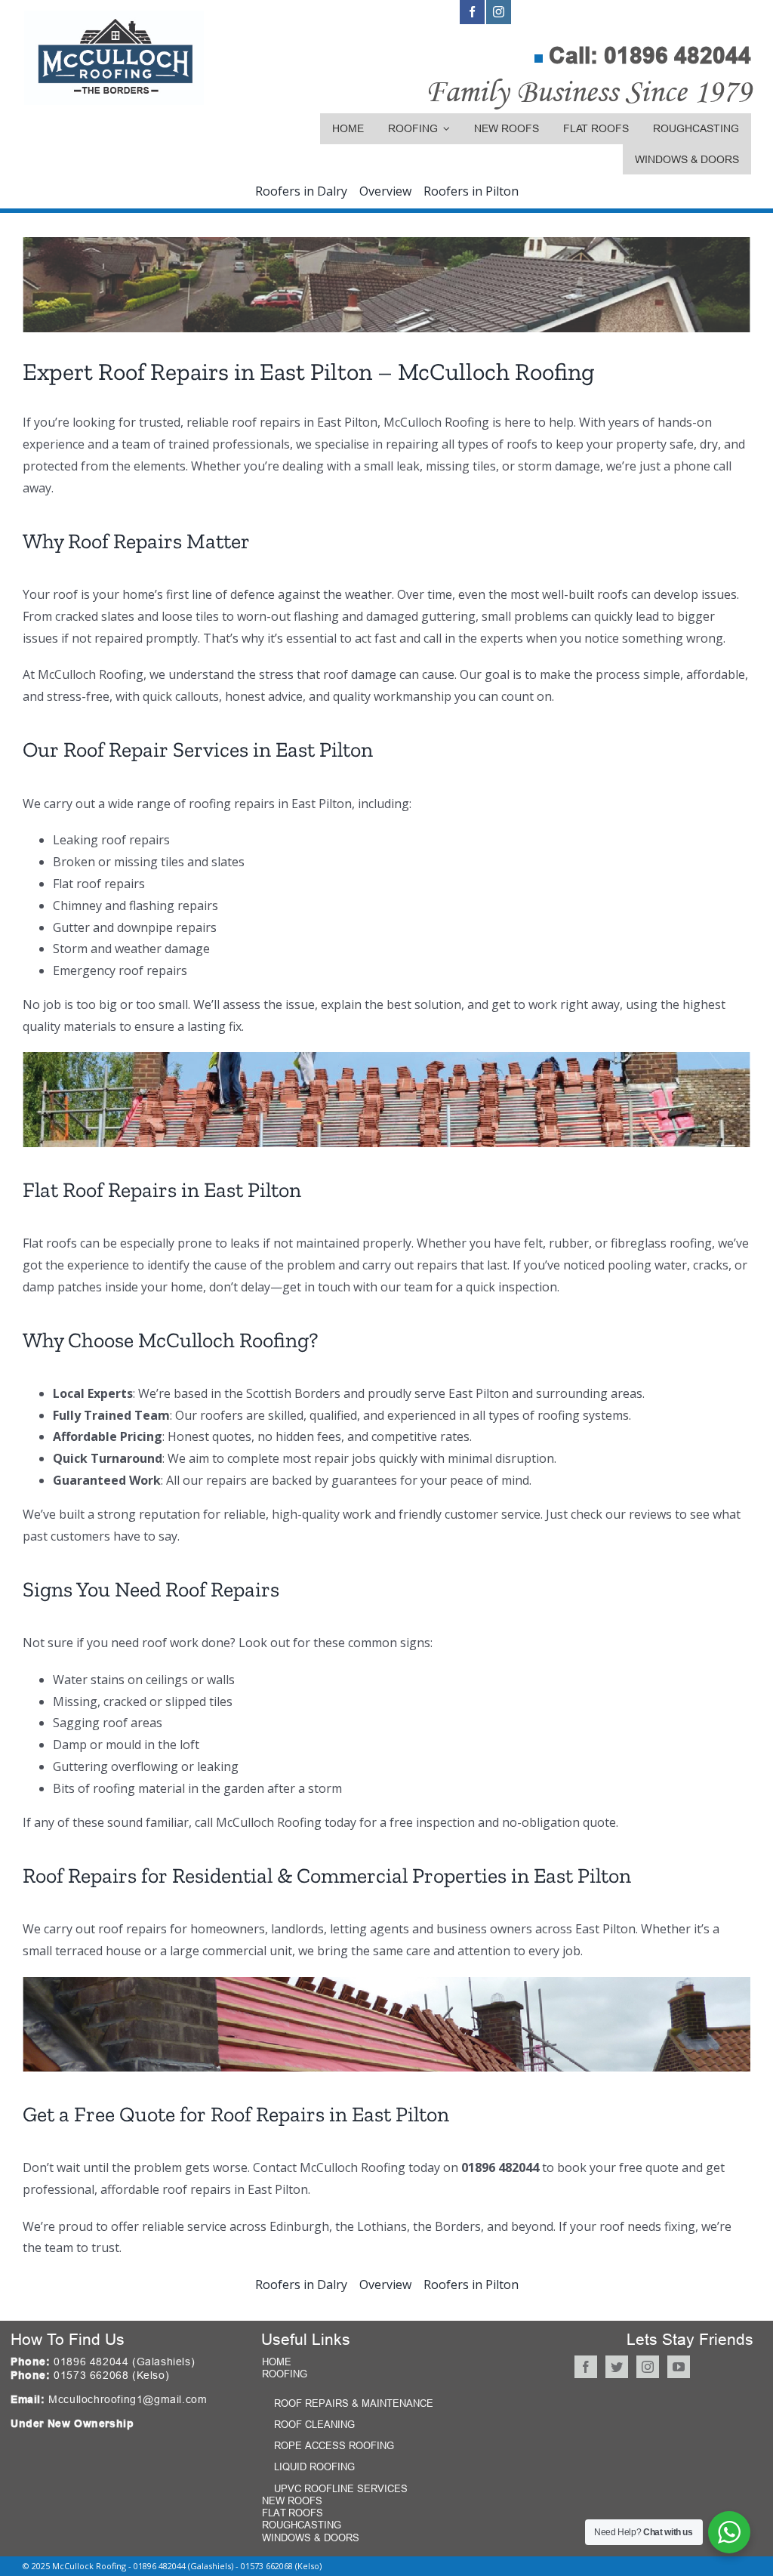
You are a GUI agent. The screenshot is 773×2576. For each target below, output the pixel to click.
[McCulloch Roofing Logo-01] (114, 17)
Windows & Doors (311, 2537)
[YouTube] (679, 2367)
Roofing (285, 2374)
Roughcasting (302, 2525)
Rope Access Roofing (334, 2445)
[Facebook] (586, 2367)
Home (277, 2362)
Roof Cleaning (314, 2424)
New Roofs (292, 2500)
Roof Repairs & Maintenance (354, 2403)
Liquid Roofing (314, 2466)
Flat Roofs (293, 2513)
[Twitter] (617, 2367)
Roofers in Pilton (471, 191)
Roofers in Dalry (301, 191)
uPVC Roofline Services (341, 2488)
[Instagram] (648, 2367)
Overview (385, 191)
